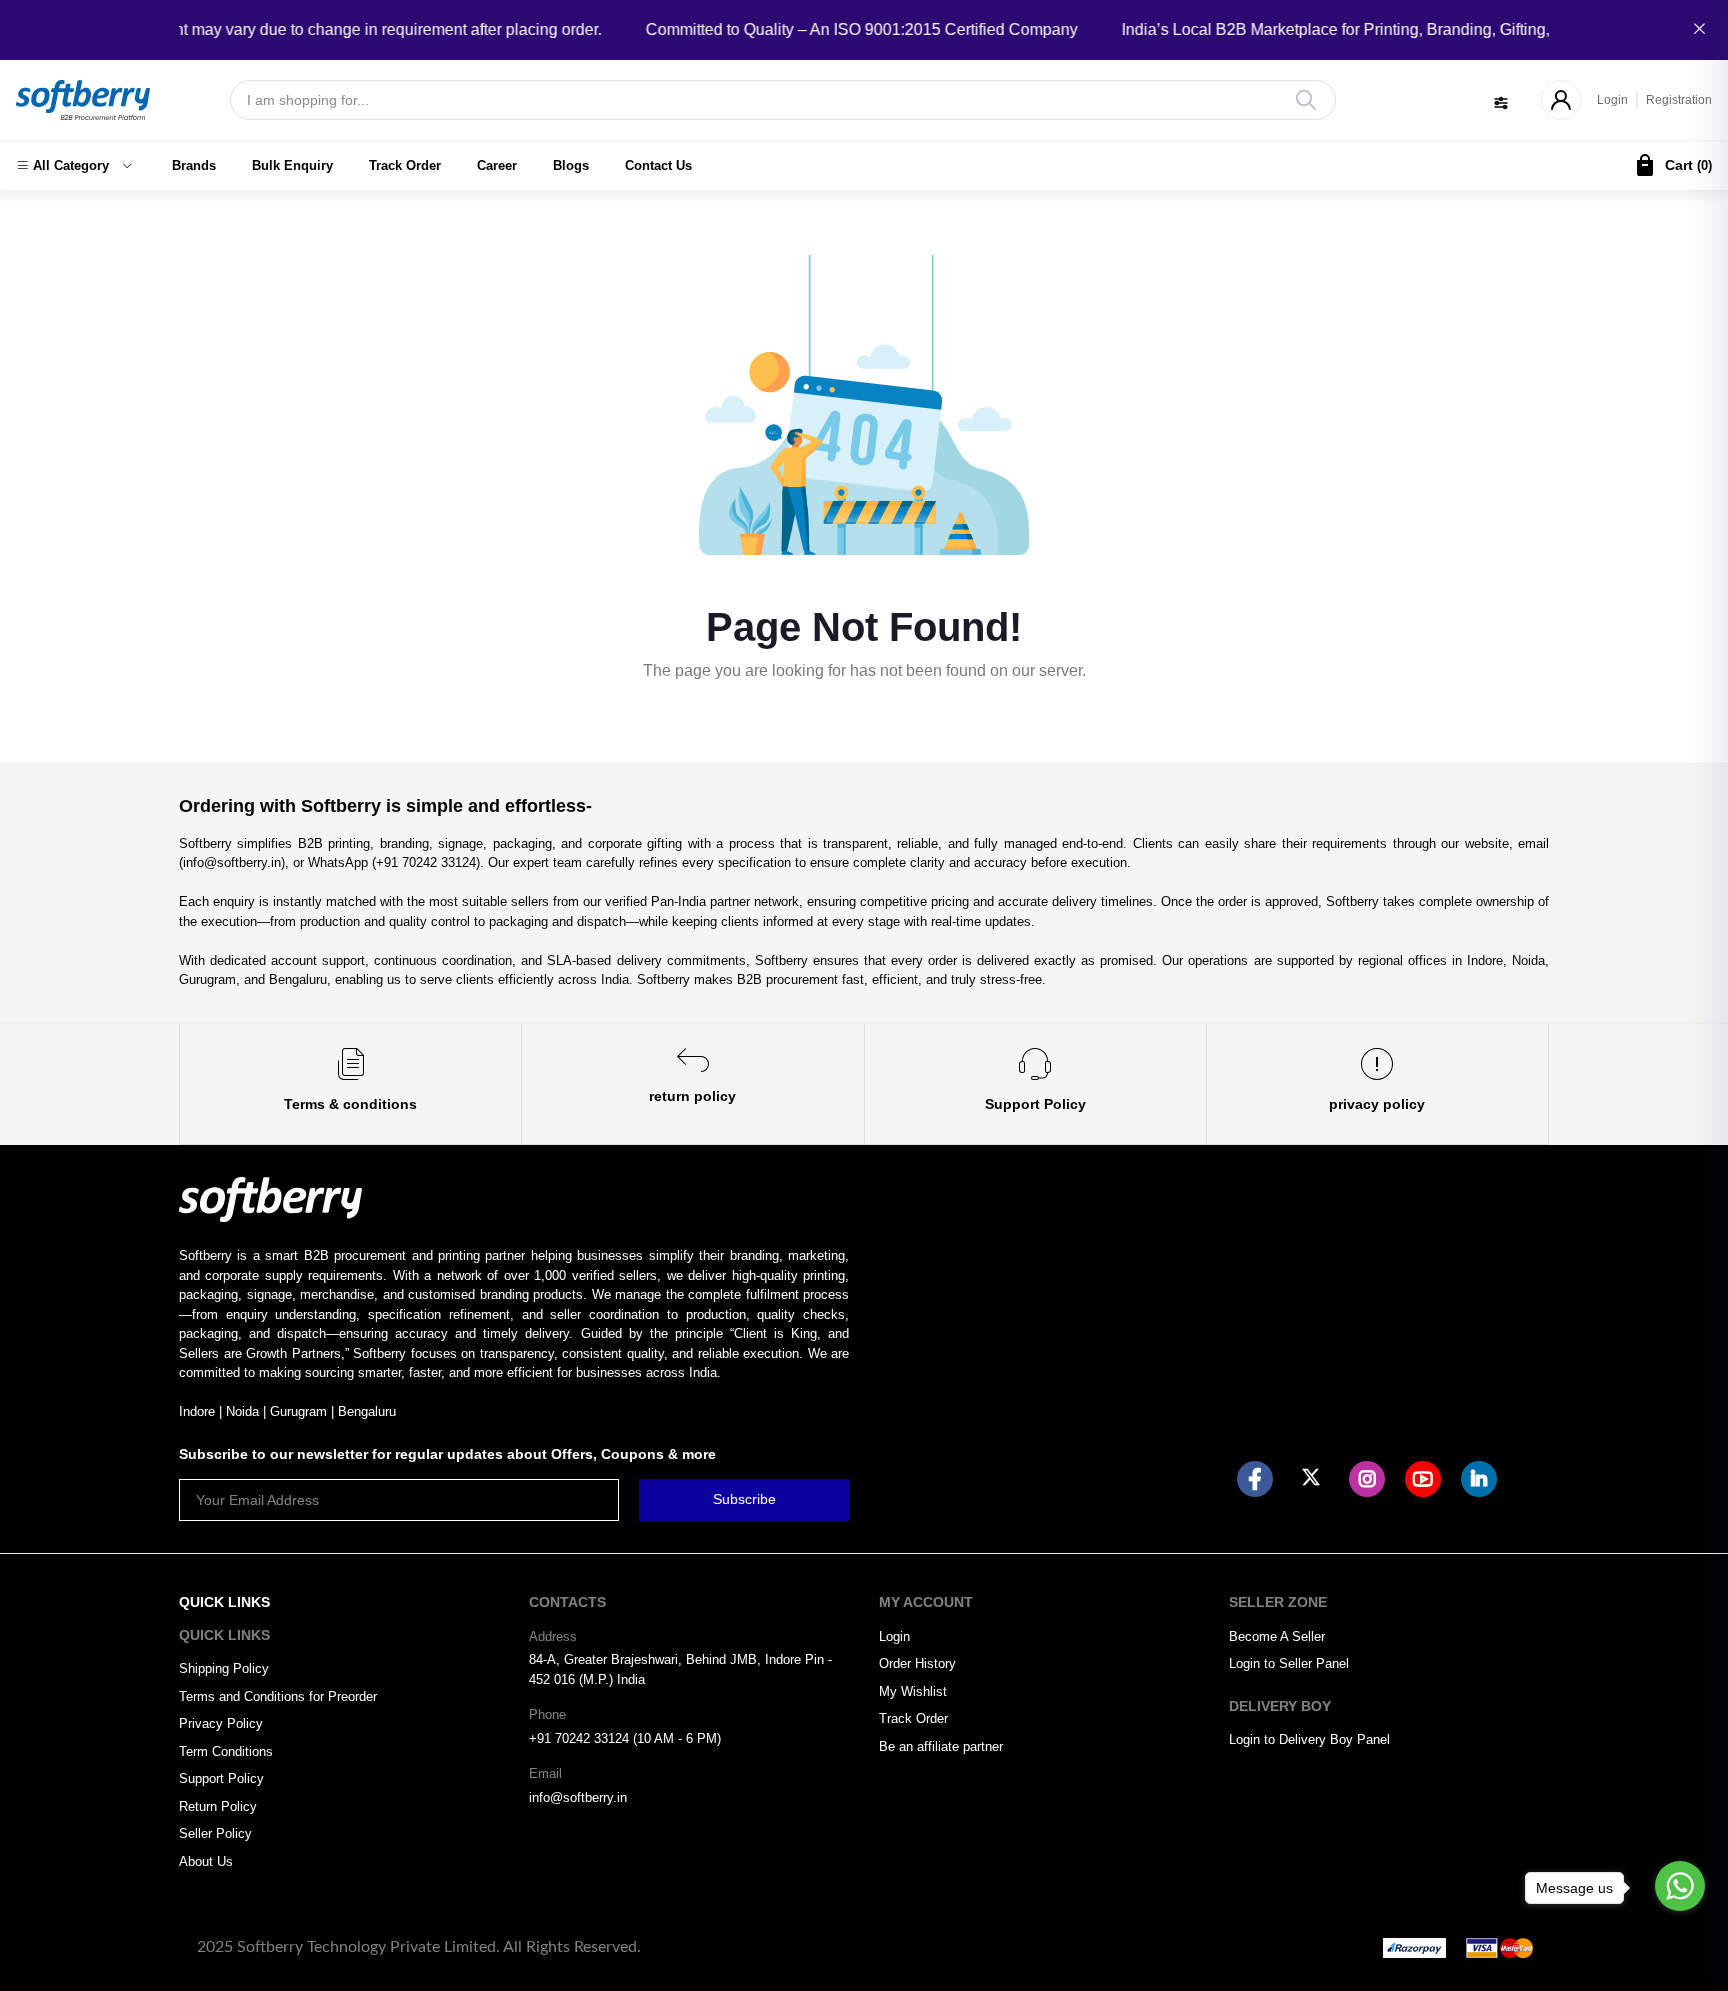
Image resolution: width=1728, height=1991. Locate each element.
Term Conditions (226, 1751)
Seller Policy (215, 1833)
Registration (1679, 100)
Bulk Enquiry (292, 165)
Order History (917, 1663)
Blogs (571, 165)
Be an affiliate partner (941, 1746)
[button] (74, 166)
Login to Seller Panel (1289, 1663)
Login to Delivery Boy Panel (1309, 1739)
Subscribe (744, 1499)
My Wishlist (913, 1691)
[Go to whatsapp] (1680, 1886)
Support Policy (221, 1778)
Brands (194, 165)
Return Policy (218, 1806)
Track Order (405, 165)
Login (1612, 100)
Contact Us (658, 165)
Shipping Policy (224, 1668)
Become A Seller (1277, 1636)
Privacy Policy (221, 1723)
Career (497, 165)
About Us (206, 1861)
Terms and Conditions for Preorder (278, 1696)
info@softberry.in (578, 1797)
